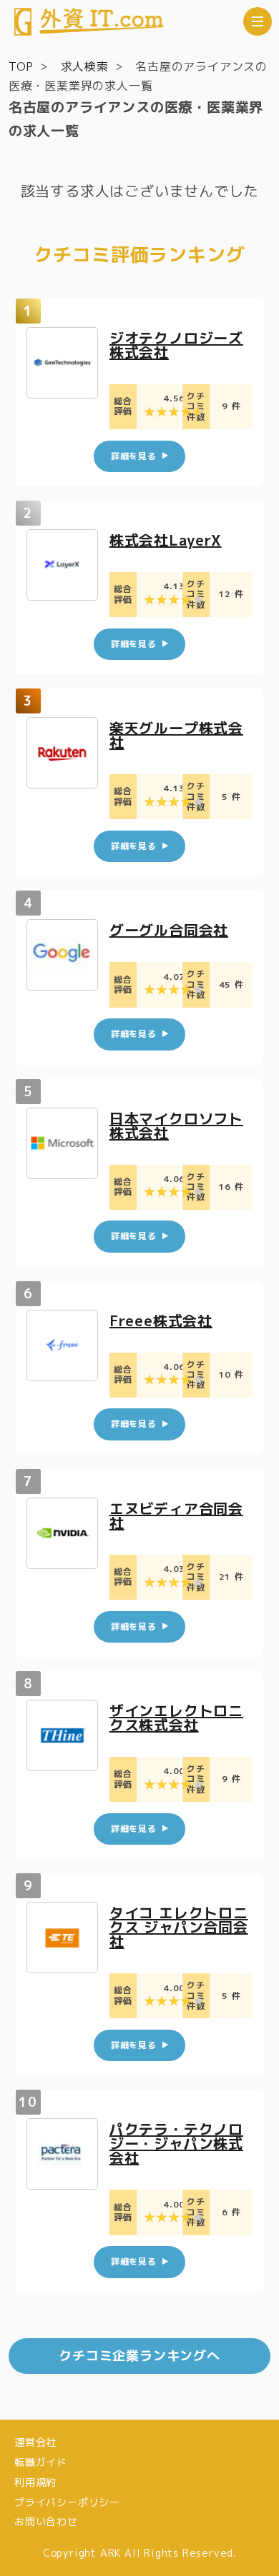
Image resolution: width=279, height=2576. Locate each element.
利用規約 (35, 2482)
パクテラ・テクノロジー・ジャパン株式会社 (176, 2143)
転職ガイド (41, 2462)
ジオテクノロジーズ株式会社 (176, 345)
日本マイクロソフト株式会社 (176, 1126)
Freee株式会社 (161, 1320)
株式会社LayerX (166, 540)
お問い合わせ (46, 2521)
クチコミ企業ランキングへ (139, 2356)
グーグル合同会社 (169, 930)
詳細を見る (134, 456)
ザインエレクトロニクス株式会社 (176, 1718)
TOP (21, 66)
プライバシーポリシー (67, 2502)
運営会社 (35, 2442)
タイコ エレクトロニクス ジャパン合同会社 (179, 1927)
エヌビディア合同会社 (176, 1515)
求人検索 (85, 66)
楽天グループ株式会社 (176, 735)
